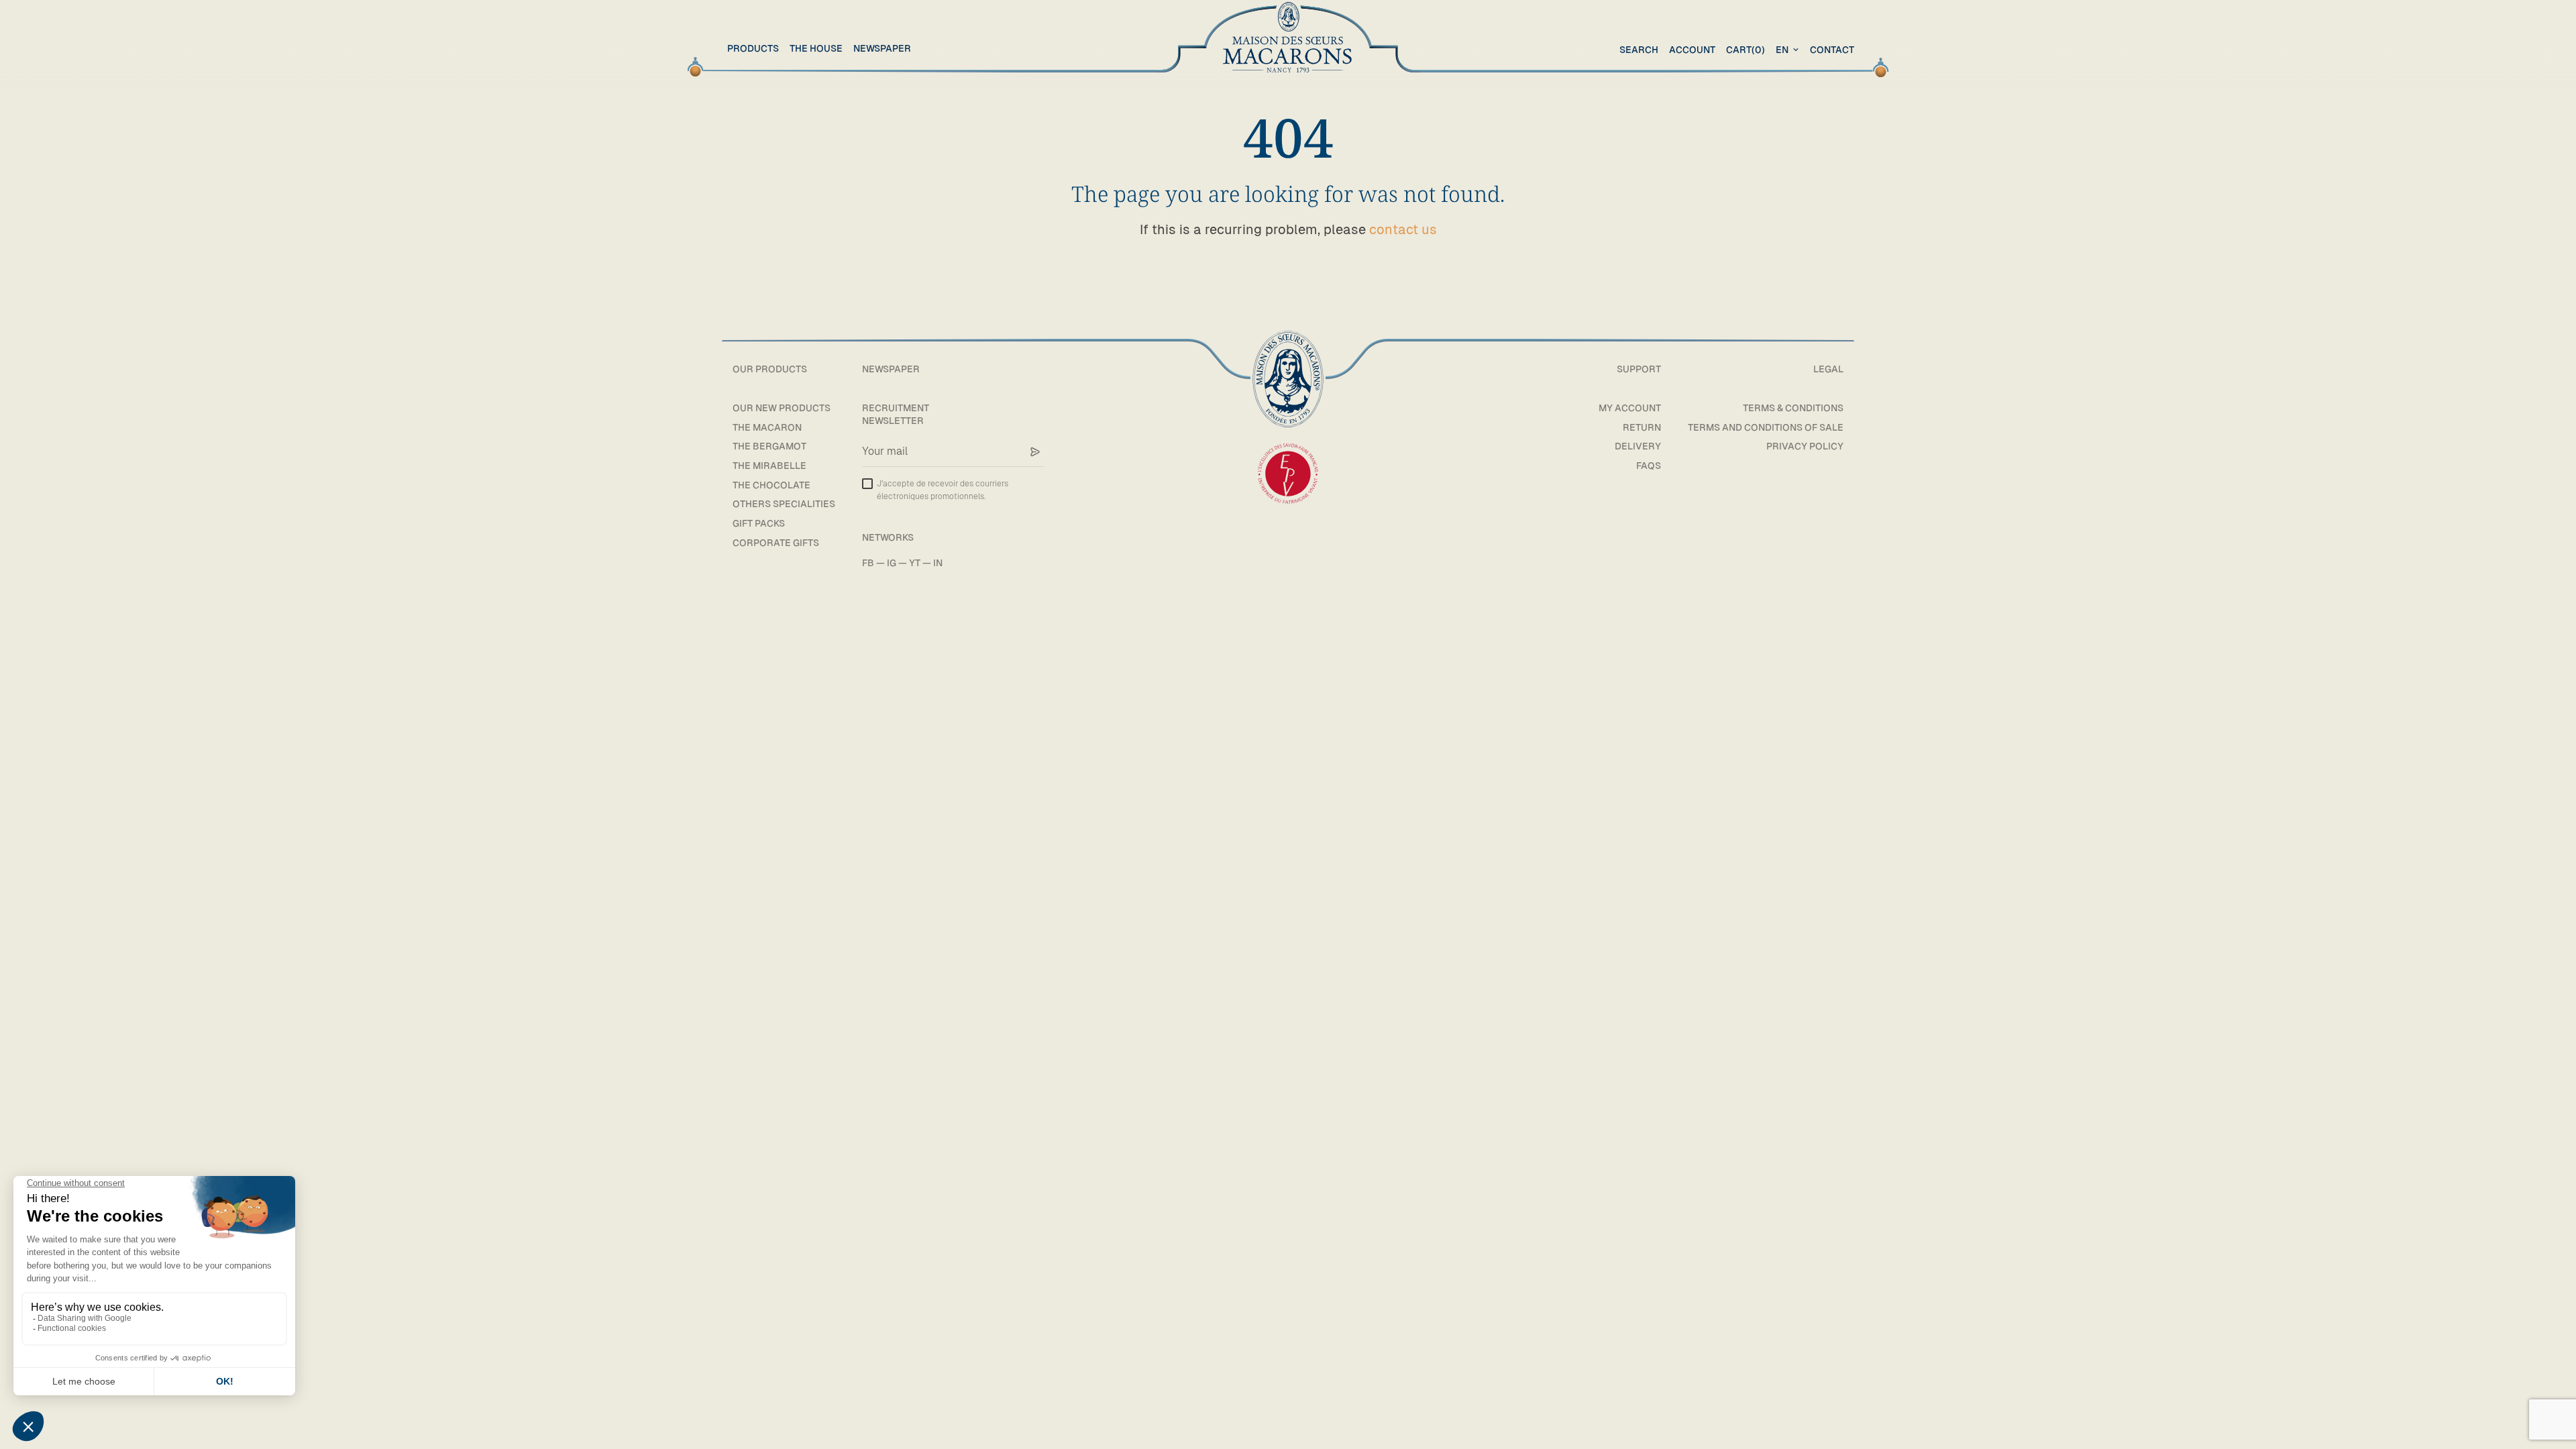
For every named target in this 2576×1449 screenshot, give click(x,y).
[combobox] (1789, 50)
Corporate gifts (776, 543)
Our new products (782, 408)
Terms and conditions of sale (1766, 427)
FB (868, 563)
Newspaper (882, 48)
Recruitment (896, 408)
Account (1692, 50)
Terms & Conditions (1793, 408)
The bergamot (769, 446)
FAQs (1649, 466)
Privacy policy (1805, 446)
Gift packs (759, 523)
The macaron (767, 427)
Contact (1832, 50)
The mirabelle (769, 466)
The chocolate (771, 485)
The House (816, 48)
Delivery (1638, 446)
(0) (1746, 50)
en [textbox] (1782, 50)
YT (915, 563)
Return (1642, 427)
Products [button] (753, 48)
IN (938, 563)
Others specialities (784, 504)
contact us (1403, 229)
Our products (770, 369)
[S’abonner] (1035, 452)
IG (892, 563)
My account (1630, 408)
